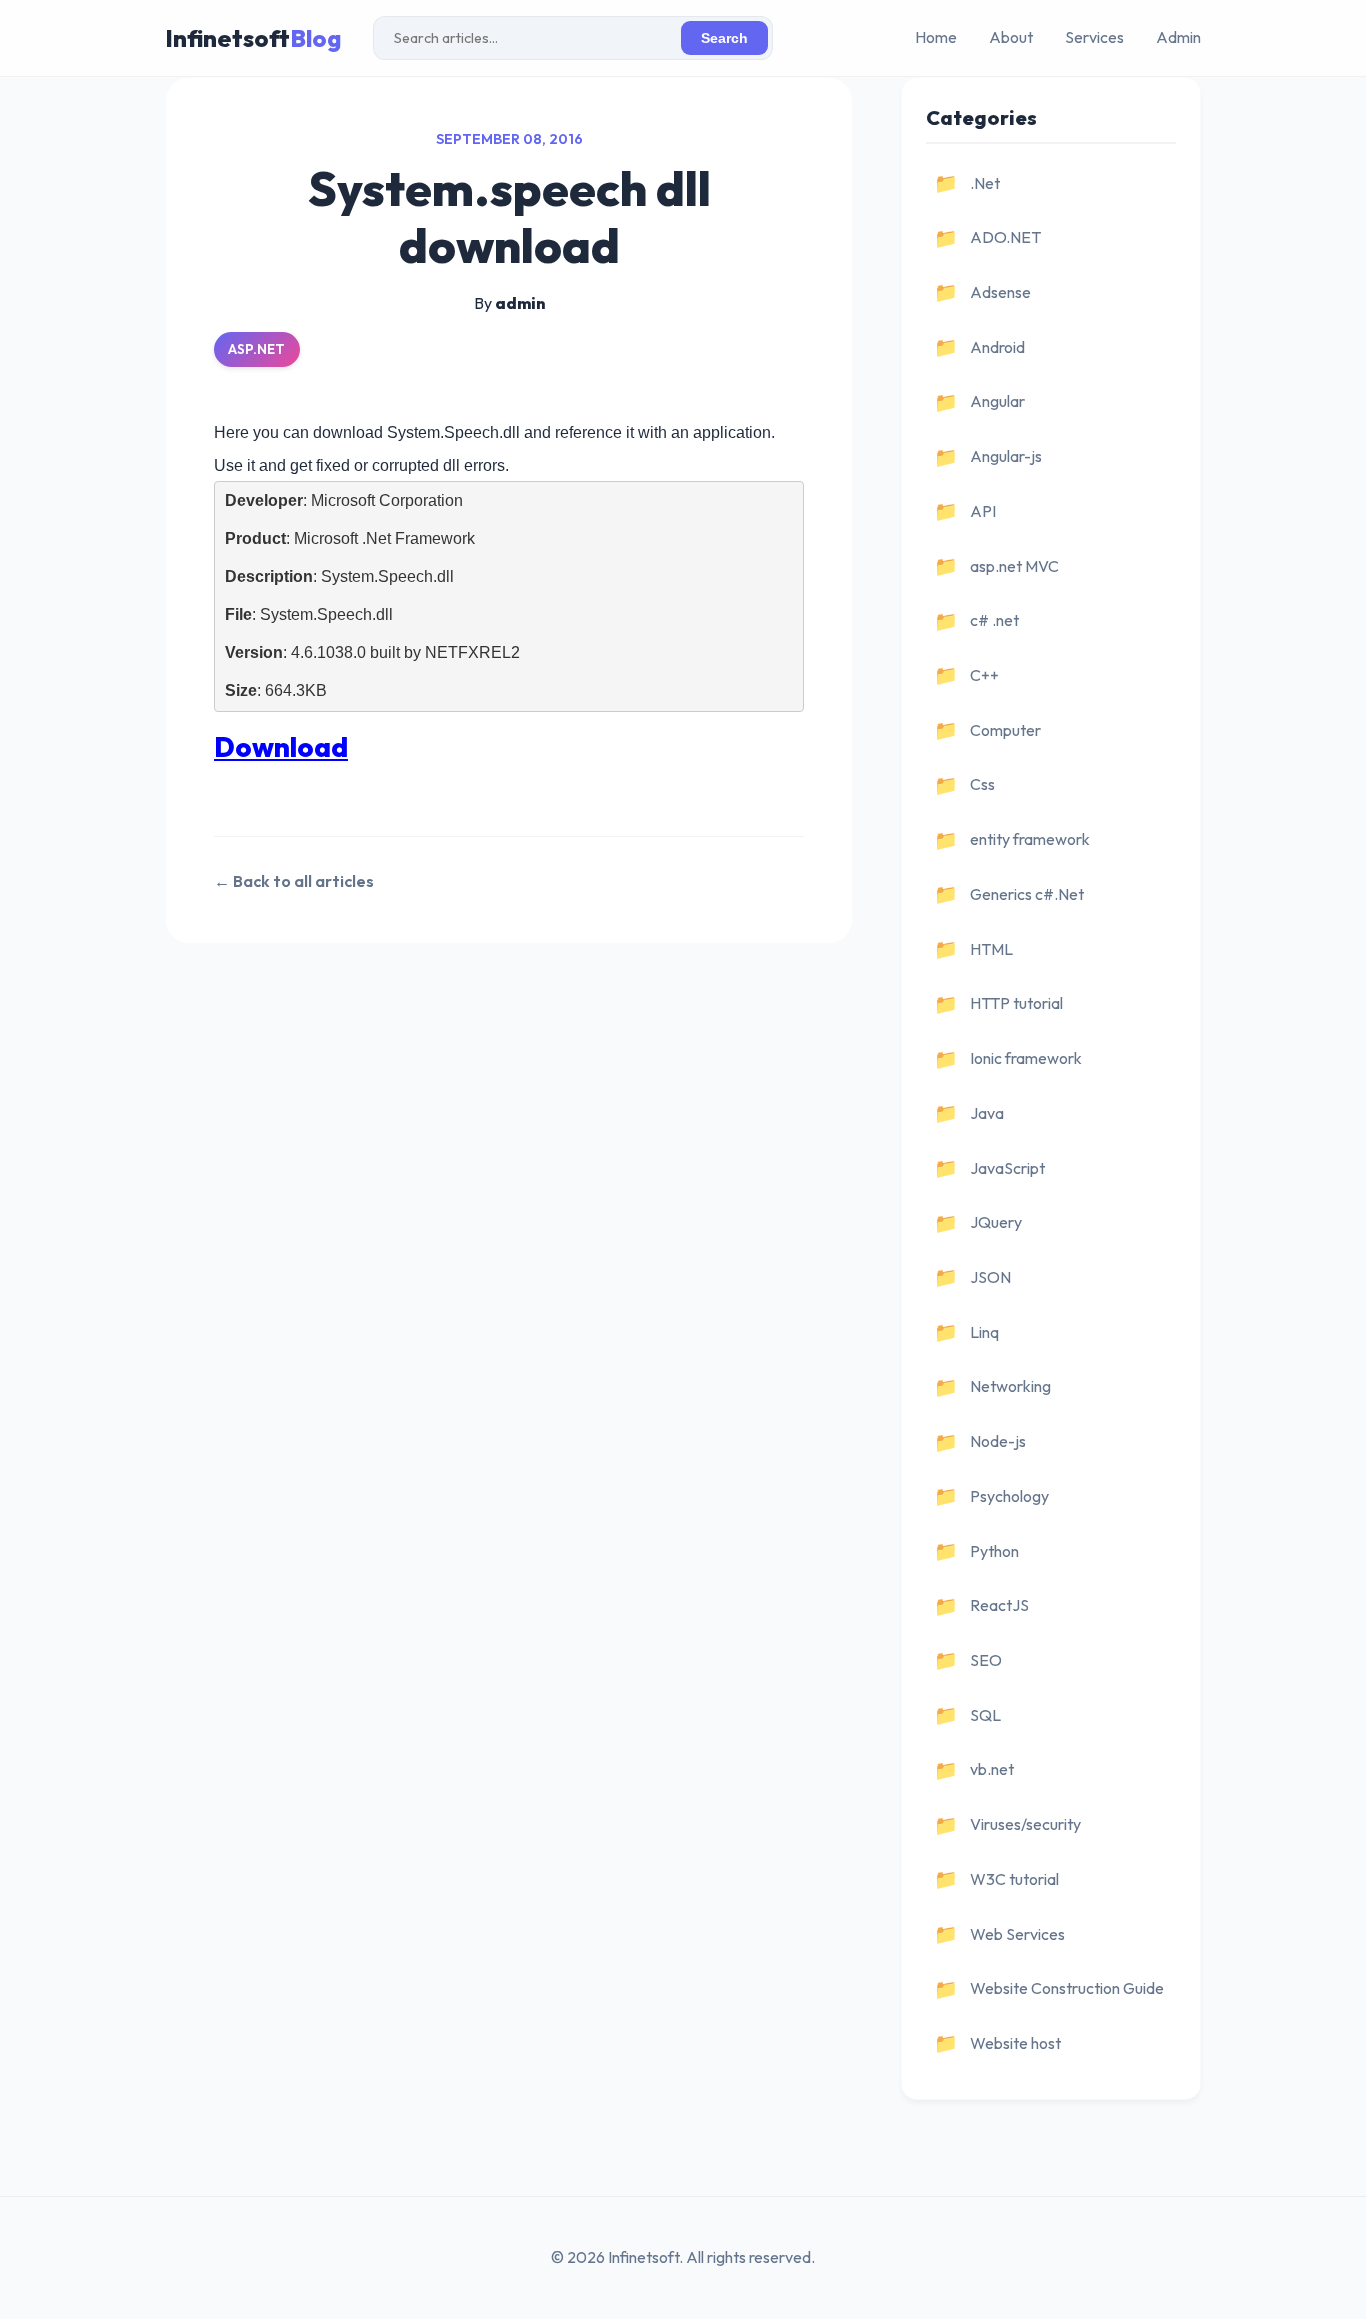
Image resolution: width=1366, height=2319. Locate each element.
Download (281, 746)
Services (1094, 37)
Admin (1178, 37)
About (1011, 37)
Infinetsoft (253, 38)
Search (724, 38)
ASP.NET (256, 349)
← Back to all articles (294, 881)
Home (936, 37)
